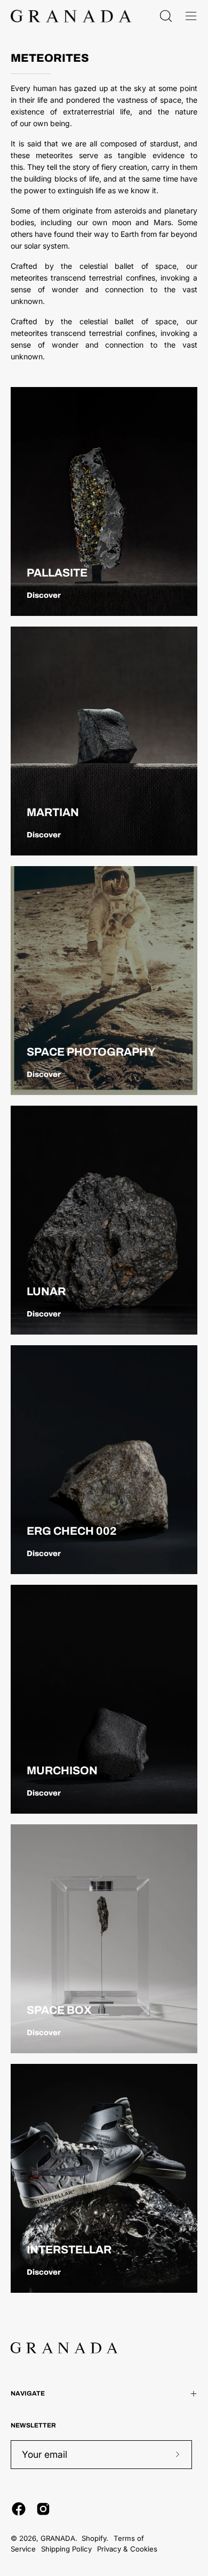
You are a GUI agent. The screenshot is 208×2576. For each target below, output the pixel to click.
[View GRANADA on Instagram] (43, 2509)
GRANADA (58, 2538)
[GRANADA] (71, 16)
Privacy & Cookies (127, 2549)
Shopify (94, 2538)
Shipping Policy (66, 2549)
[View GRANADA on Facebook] (19, 2509)
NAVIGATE (28, 2393)
